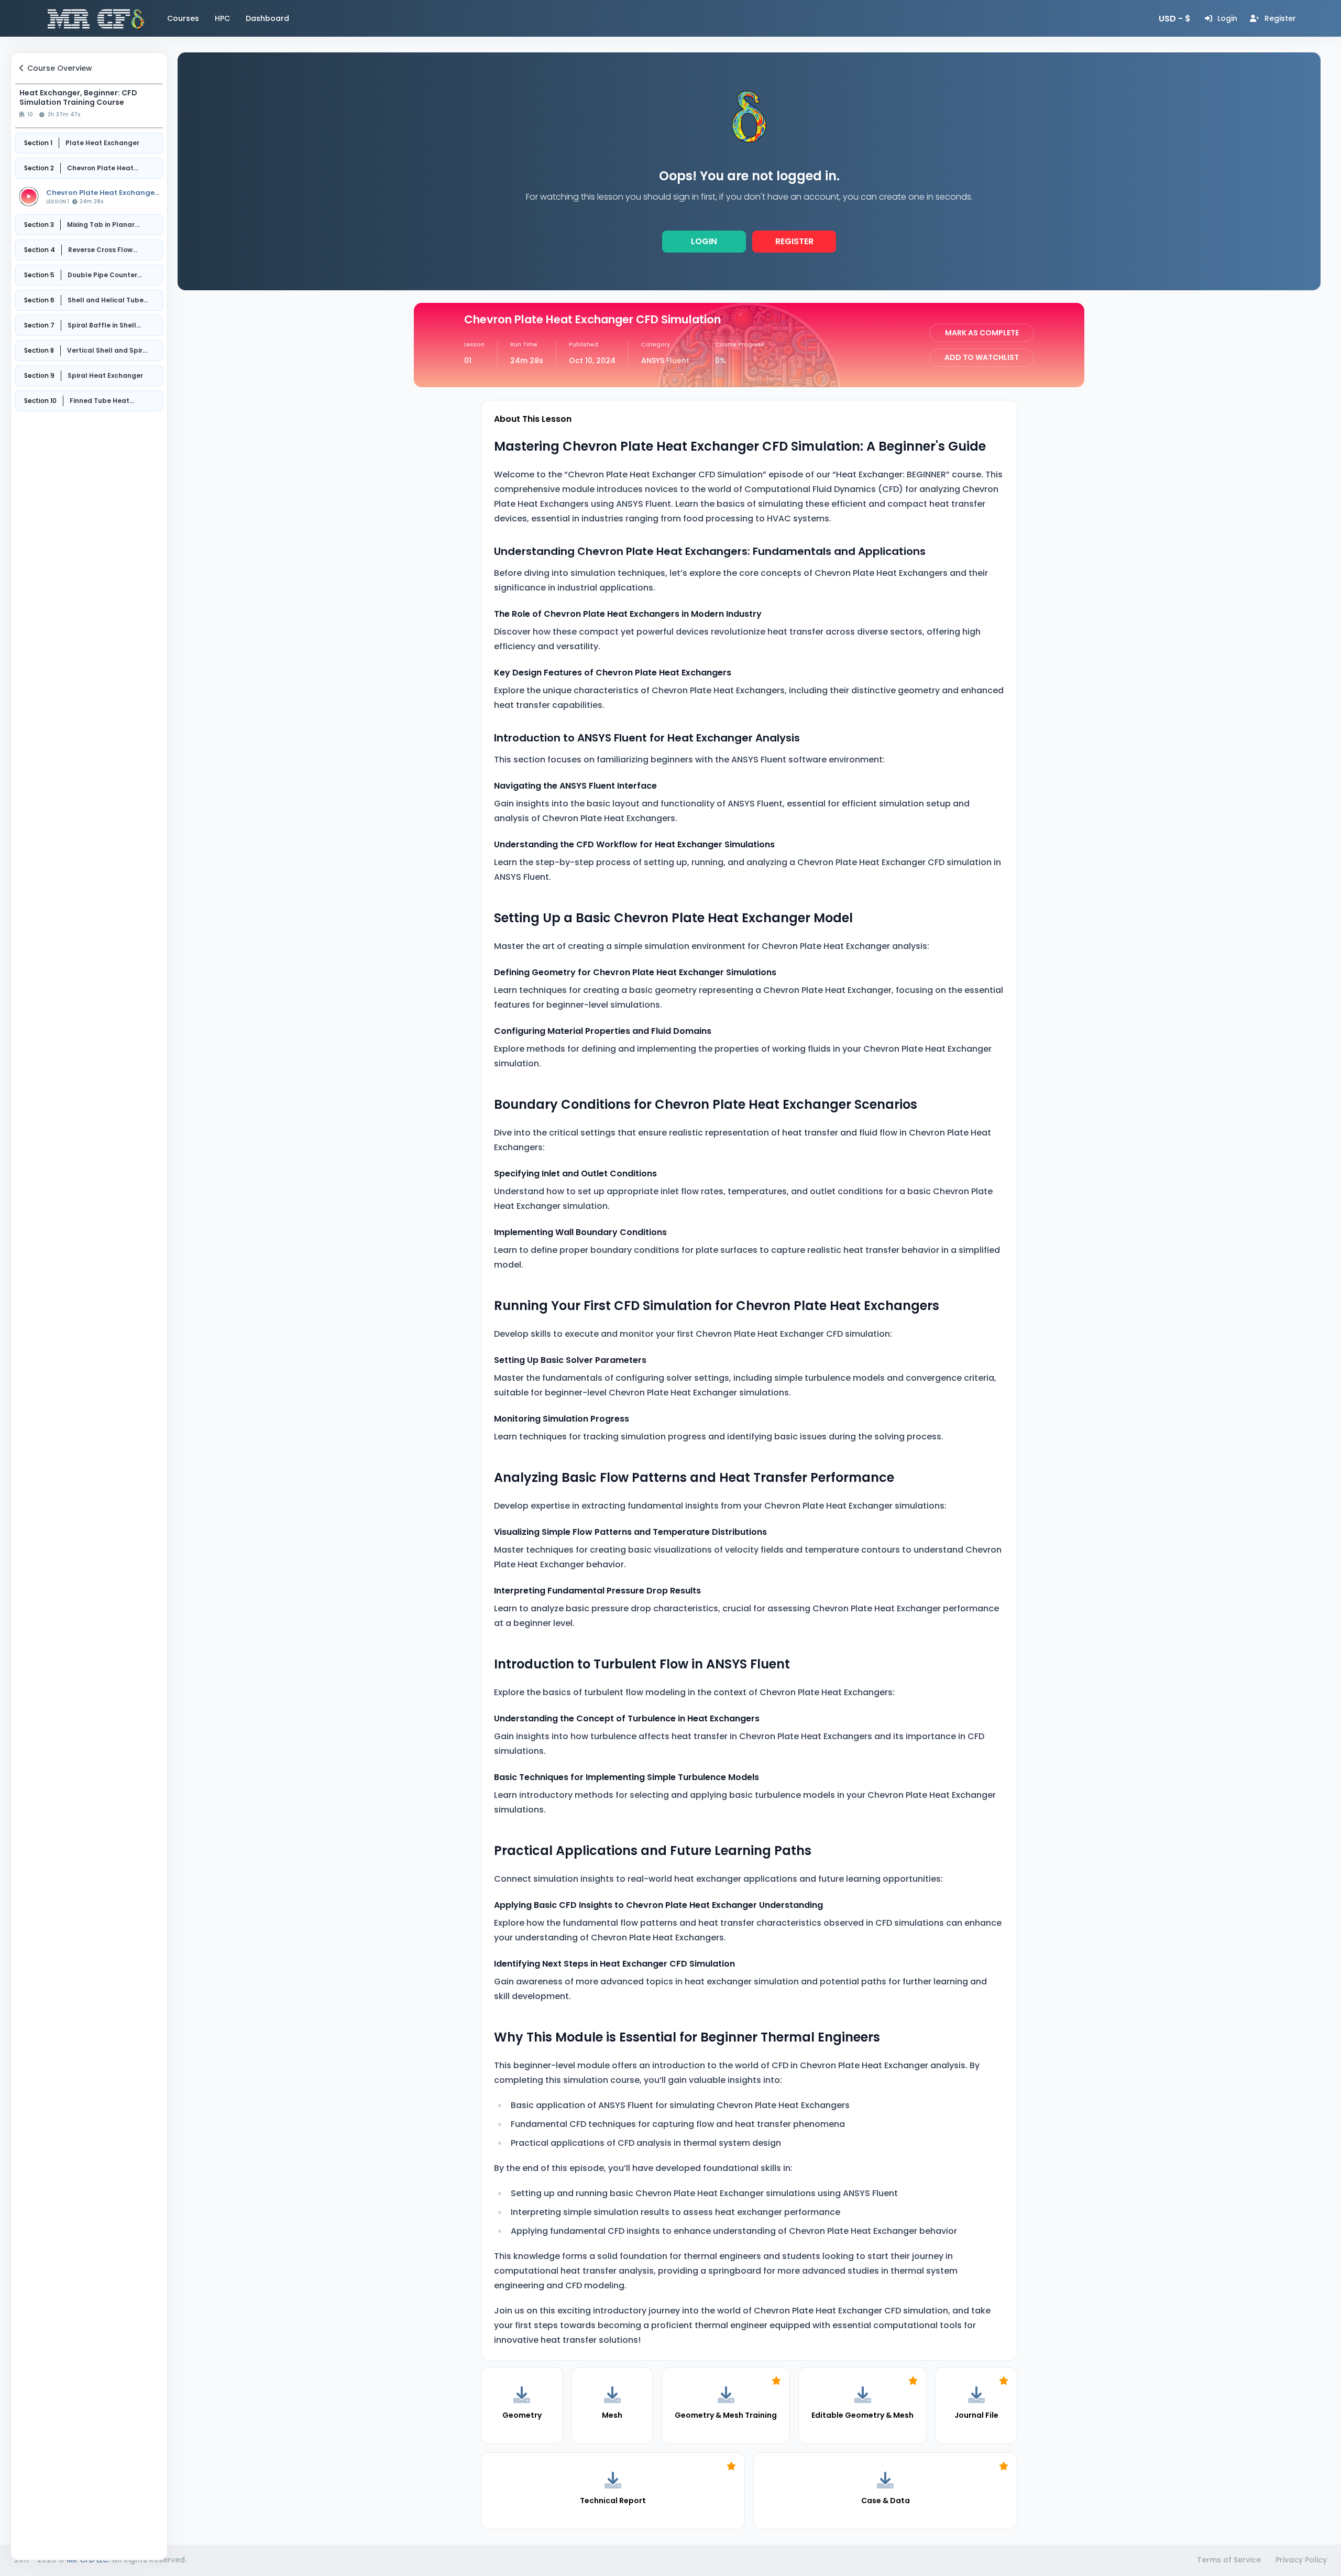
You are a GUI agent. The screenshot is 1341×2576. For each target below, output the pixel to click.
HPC (222, 18)
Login (704, 241)
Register (794, 241)
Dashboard (267, 18)
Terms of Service (1229, 2560)
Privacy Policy (1301, 2560)
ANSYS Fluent (665, 361)
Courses (183, 18)
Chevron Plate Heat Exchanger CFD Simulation (102, 193)
